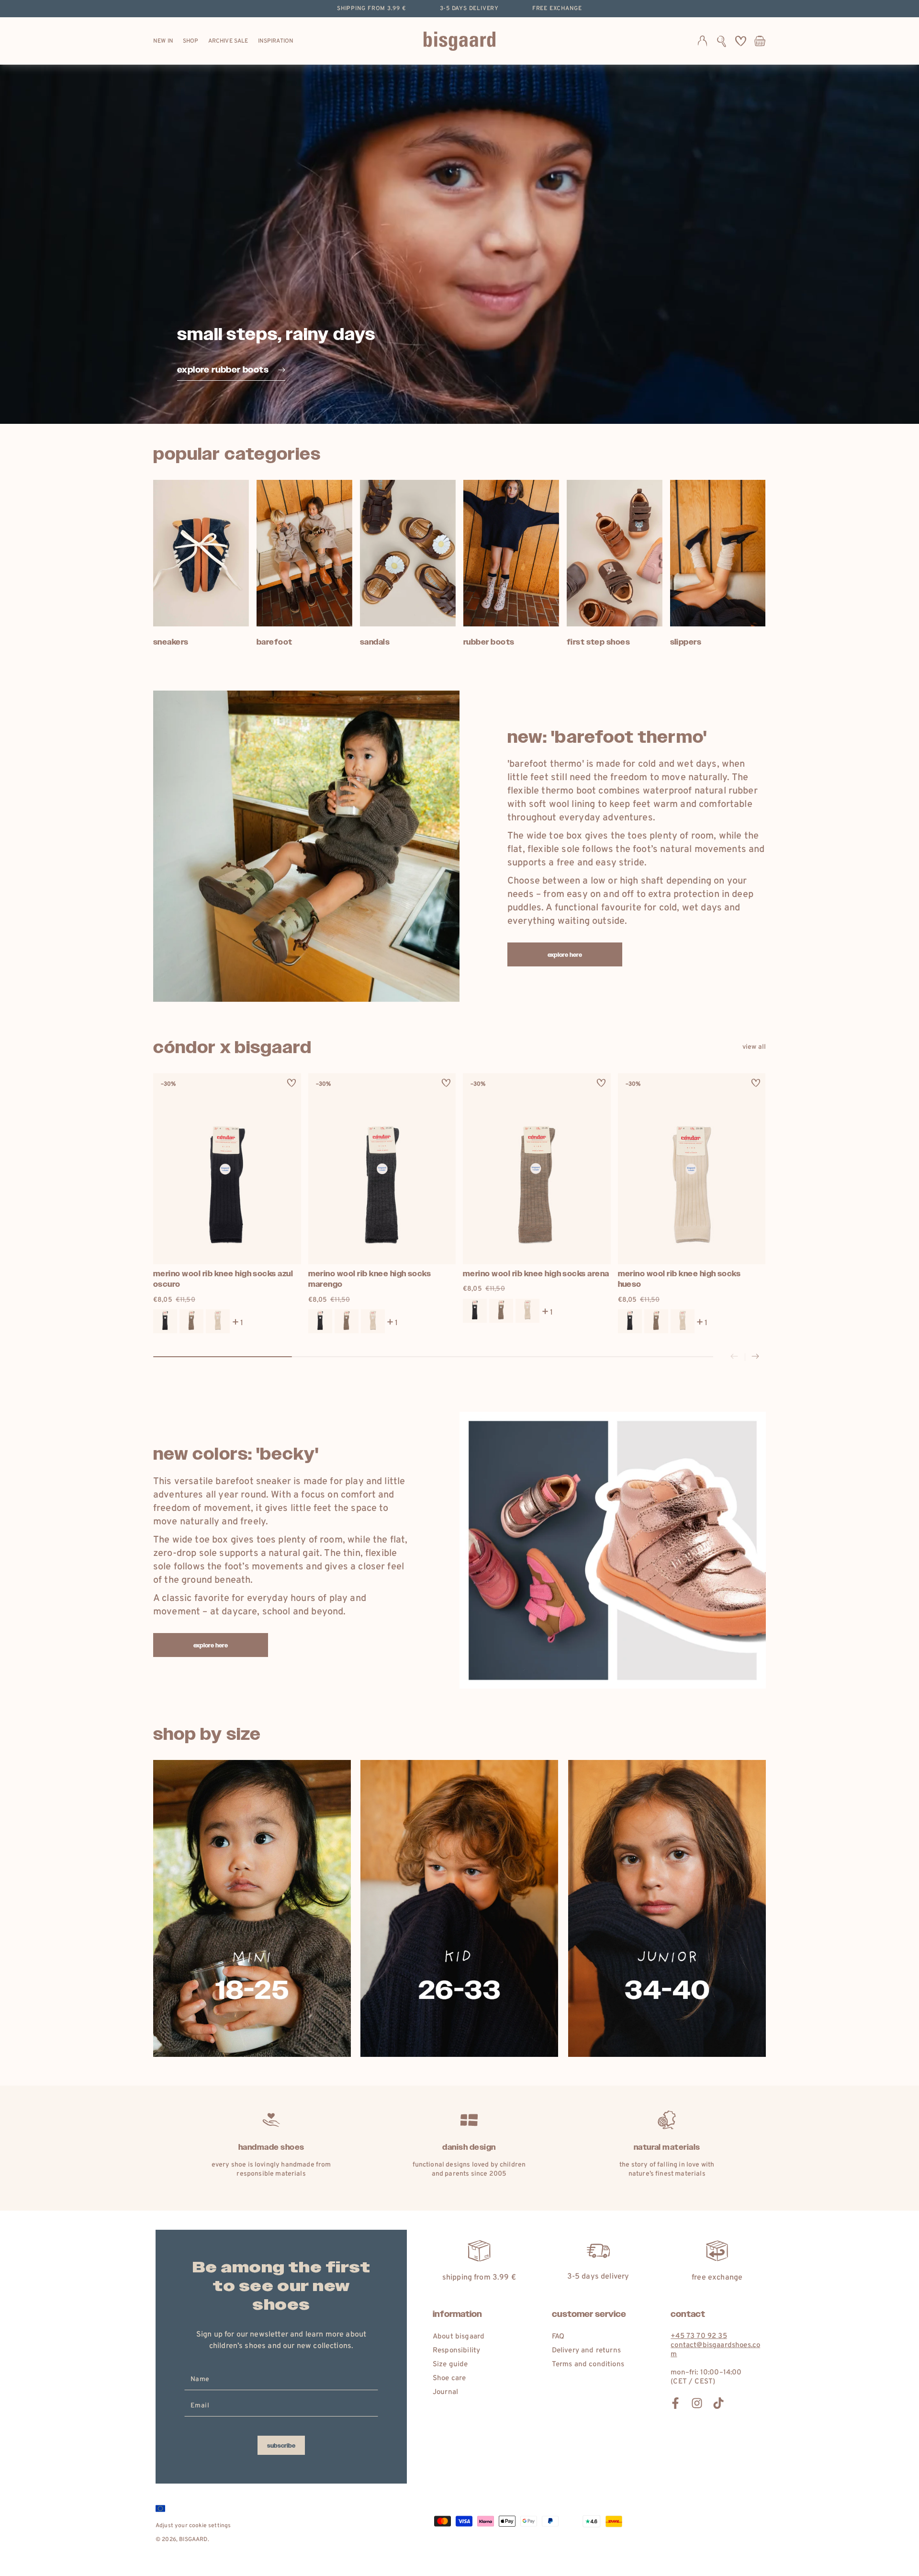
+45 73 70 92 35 (699, 2336)
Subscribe (281, 2446)
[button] (722, 41)
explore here (565, 955)
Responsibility (456, 2351)
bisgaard (193, 2540)
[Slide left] (734, 1357)
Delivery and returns (586, 2351)
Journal (445, 2392)
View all (754, 1047)
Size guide (450, 2365)
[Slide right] (755, 1357)
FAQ (558, 2337)
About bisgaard (459, 2337)
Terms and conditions (588, 2365)
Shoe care (449, 2378)
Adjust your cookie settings (193, 2526)
